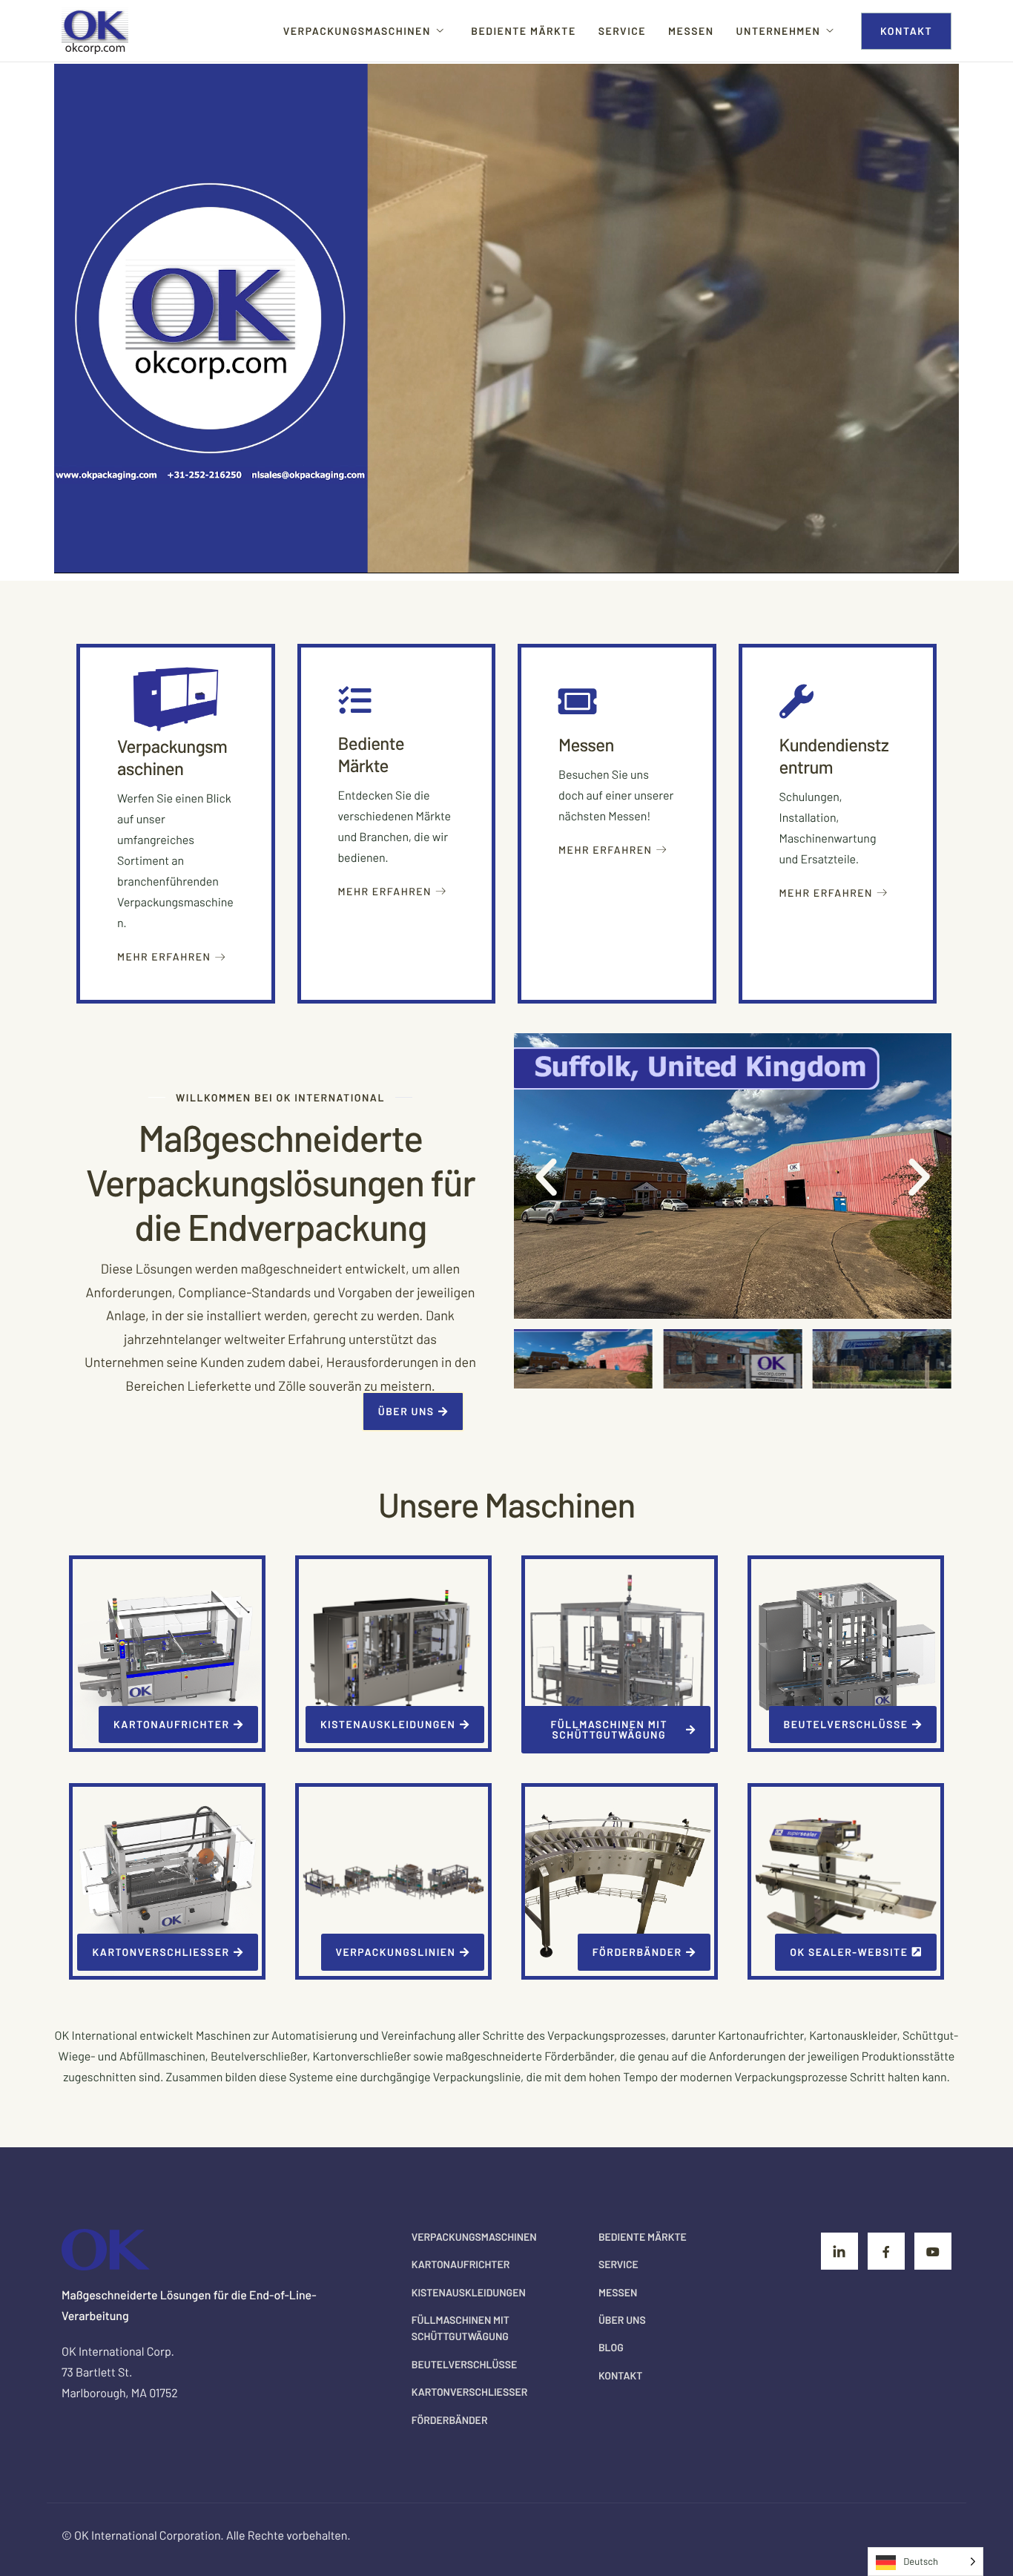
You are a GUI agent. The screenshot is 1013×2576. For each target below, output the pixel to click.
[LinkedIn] (839, 2251)
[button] (546, 1176)
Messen (691, 31)
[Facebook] (886, 2251)
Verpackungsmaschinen (357, 31)
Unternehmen (779, 31)
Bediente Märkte (523, 31)
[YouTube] (933, 2251)
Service (622, 31)
